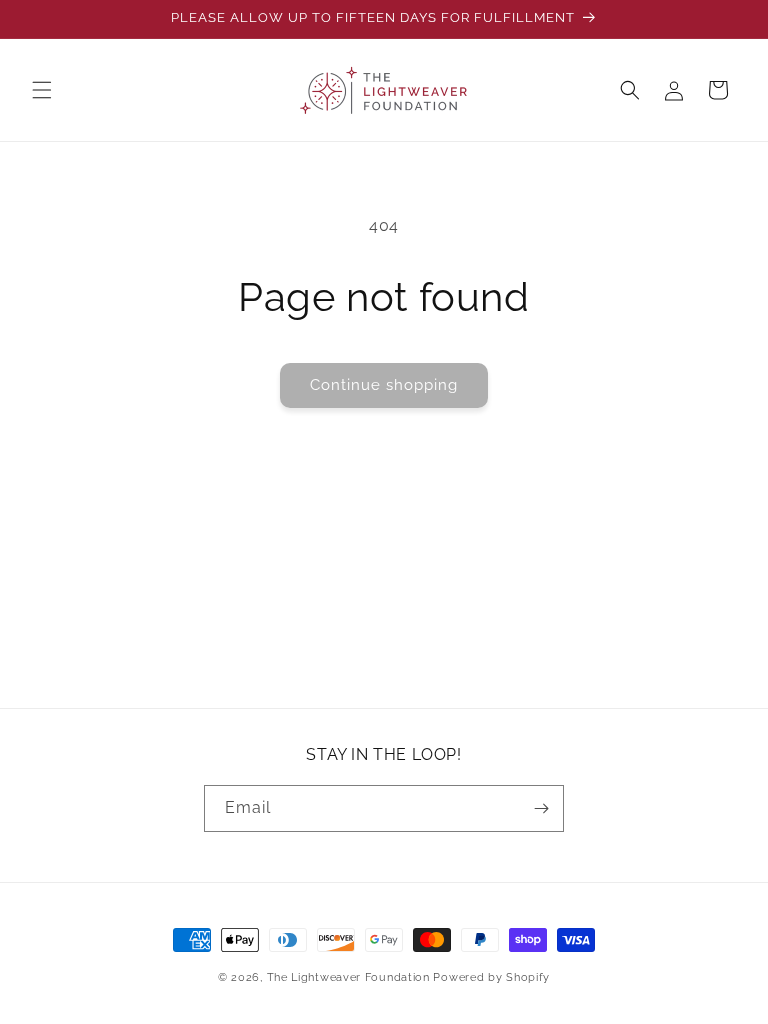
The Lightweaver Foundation (348, 977)
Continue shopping (384, 385)
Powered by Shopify (491, 977)
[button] (42, 90)
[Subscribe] (541, 808)
